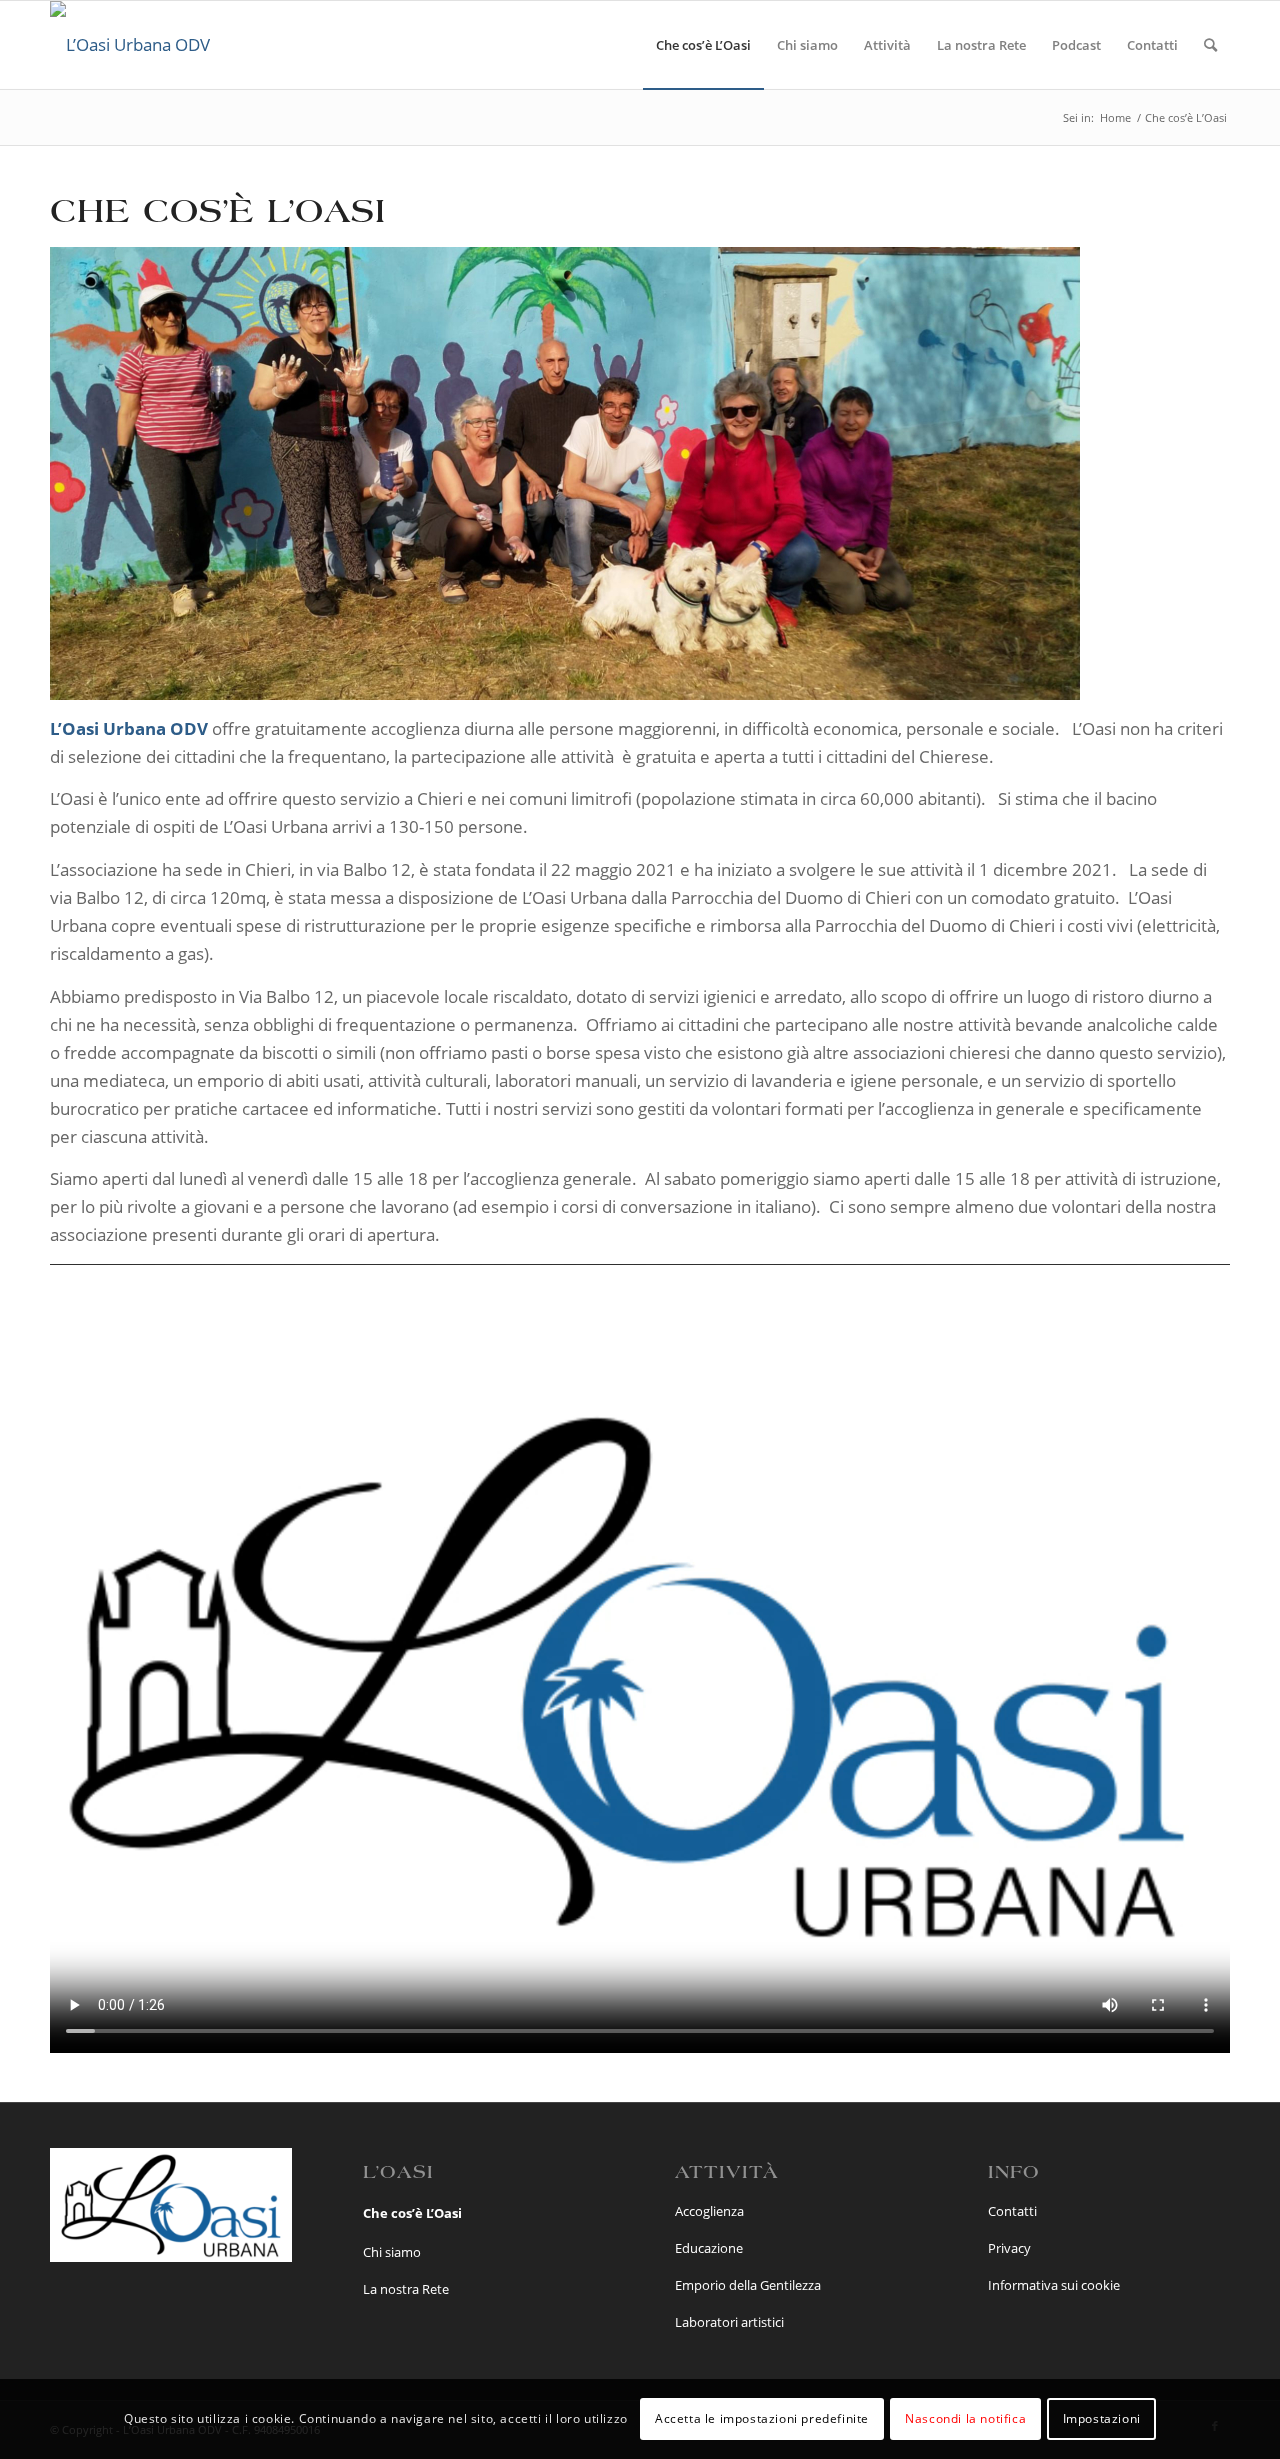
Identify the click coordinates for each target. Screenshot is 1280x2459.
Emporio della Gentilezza (748, 2285)
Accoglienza (709, 2211)
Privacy (1009, 2248)
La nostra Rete (406, 2289)
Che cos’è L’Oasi (412, 2213)
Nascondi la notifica (965, 2418)
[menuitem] (703, 45)
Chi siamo (392, 2252)
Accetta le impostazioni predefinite (762, 2418)
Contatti (1012, 2211)
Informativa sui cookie (1054, 2285)
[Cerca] (1210, 45)
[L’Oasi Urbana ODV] (130, 45)
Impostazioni (1102, 2418)
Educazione (709, 2248)
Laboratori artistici (729, 2322)
